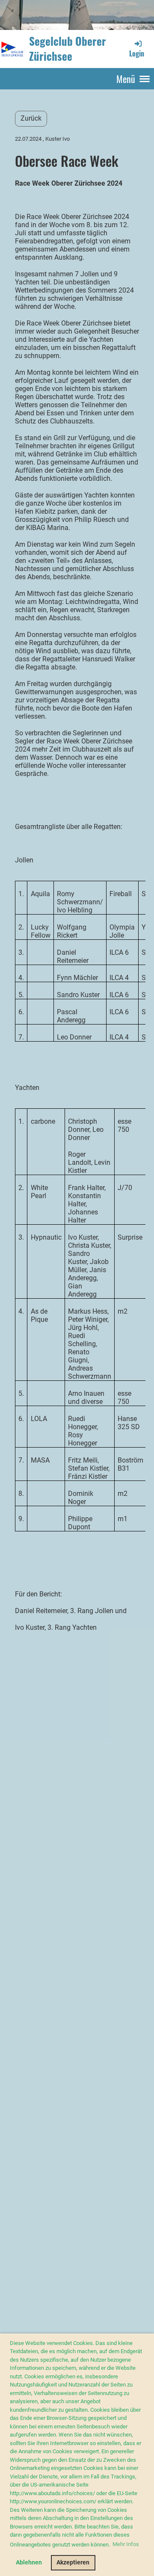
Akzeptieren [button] (73, 2563)
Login (137, 53)
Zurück (31, 118)
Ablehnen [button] (29, 2563)
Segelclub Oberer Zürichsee (68, 49)
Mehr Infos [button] (126, 2544)
